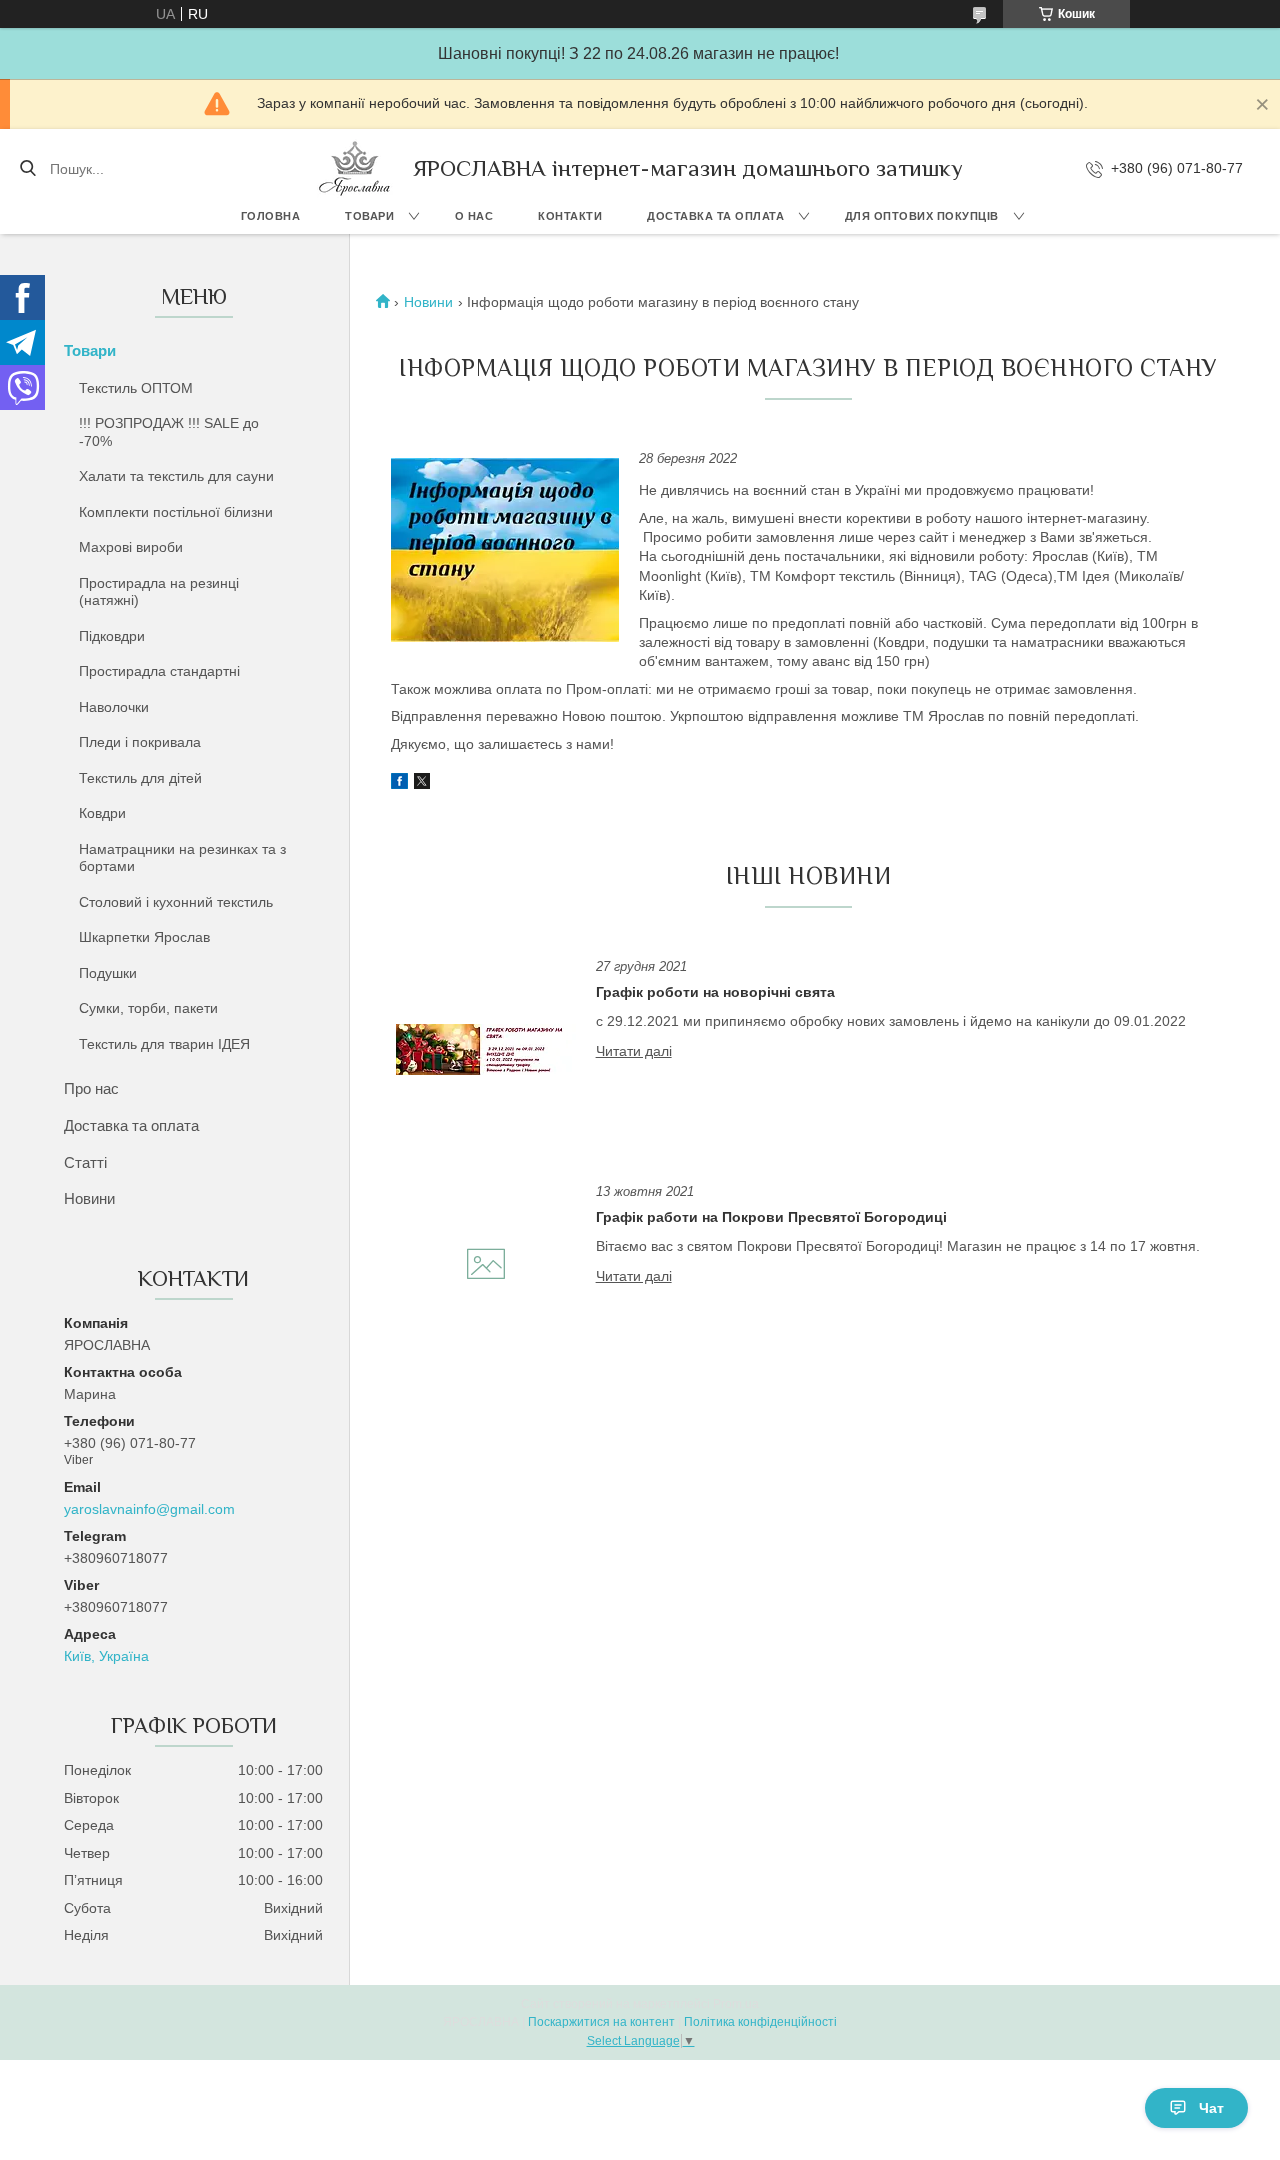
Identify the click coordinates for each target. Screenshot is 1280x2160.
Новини (89, 1198)
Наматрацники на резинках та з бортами (182, 858)
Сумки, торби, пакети (148, 1008)
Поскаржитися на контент (601, 2022)
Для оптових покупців (922, 216)
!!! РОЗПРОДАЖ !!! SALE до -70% (169, 432)
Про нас (91, 1088)
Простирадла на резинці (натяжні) (159, 592)
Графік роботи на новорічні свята (715, 992)
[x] (422, 784)
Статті (85, 1162)
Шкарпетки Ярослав (144, 937)
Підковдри (112, 636)
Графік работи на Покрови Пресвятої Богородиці (771, 1217)
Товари (369, 216)
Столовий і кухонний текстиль (176, 902)
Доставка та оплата (715, 216)
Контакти (570, 216)
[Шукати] (27, 169)
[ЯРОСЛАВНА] (355, 168)
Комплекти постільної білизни (176, 512)
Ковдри (102, 813)
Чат (1211, 2108)
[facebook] (399, 784)
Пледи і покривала (140, 742)
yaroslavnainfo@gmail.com (149, 1509)
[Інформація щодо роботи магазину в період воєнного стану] (505, 550)
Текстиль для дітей (140, 778)
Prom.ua (736, 2004)
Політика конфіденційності (760, 2022)
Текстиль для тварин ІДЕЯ (164, 1044)
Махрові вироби (131, 547)
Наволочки (114, 707)
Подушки (108, 973)
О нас (474, 216)
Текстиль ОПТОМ (136, 388)
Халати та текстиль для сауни (176, 476)
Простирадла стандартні (159, 671)
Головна (271, 216)
